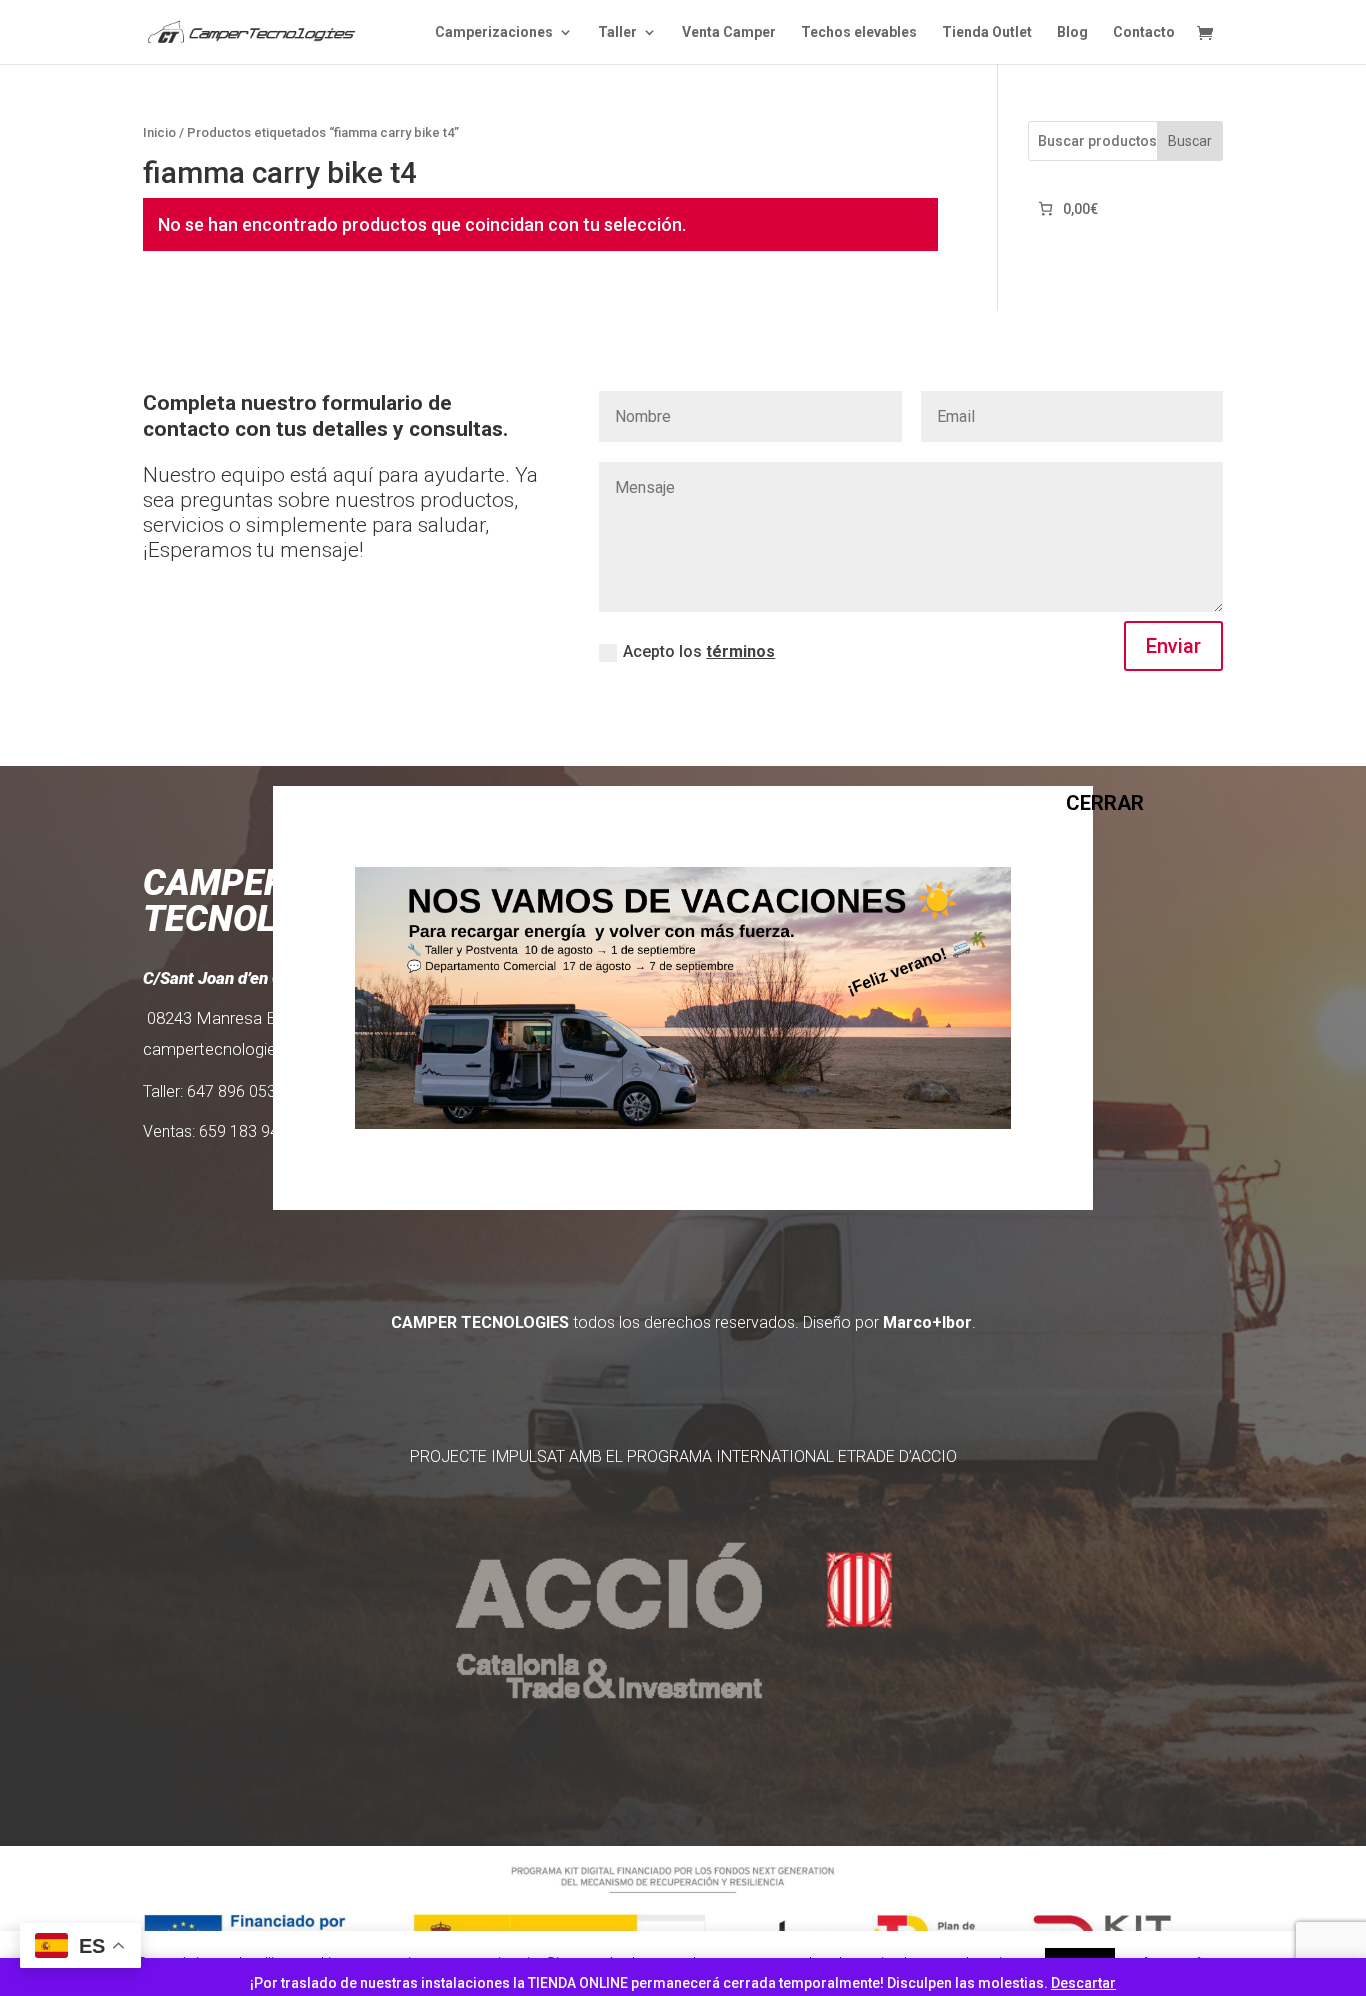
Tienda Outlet (987, 32)
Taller (617, 32)
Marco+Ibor (927, 1322)
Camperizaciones (494, 32)
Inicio (159, 132)
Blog (1072, 32)
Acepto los (699, 651)
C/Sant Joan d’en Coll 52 (234, 978)
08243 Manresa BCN (224, 1018)
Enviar (1173, 646)
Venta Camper (729, 32)
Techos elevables (859, 32)
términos (740, 651)
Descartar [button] (1083, 1983)
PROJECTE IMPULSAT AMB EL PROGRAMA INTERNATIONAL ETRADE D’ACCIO (683, 1456)
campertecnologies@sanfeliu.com (269, 1049)
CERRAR (1076, 802)
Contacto (1144, 32)
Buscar (1190, 141)
